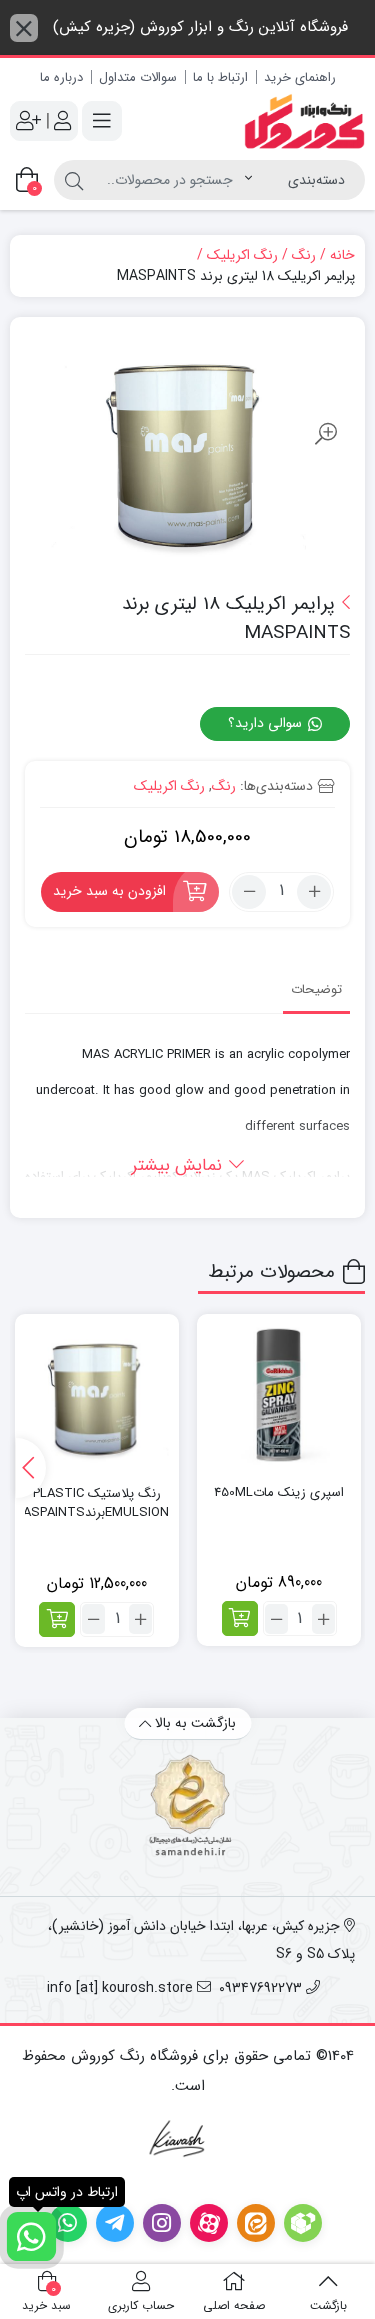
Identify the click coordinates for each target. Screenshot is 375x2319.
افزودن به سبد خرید (109, 891)
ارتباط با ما (220, 77)
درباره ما (61, 77)
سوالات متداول (138, 77)
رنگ (304, 255)
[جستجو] (74, 180)
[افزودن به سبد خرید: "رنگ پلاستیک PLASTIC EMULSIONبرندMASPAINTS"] (57, 1619)
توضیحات (316, 989)
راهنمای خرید (300, 77)
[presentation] (31, 1468)
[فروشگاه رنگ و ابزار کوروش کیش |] (304, 121)
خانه (342, 255)
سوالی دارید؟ (267, 723)
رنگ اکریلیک (242, 255)
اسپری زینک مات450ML (279, 1493)
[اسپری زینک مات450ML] (279, 1396)
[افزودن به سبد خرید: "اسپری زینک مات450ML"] (240, 1618)
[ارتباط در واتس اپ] (31, 2236)
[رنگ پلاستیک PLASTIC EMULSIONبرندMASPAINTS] (97, 1396)
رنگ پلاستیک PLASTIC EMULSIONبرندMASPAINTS (97, 1503)
